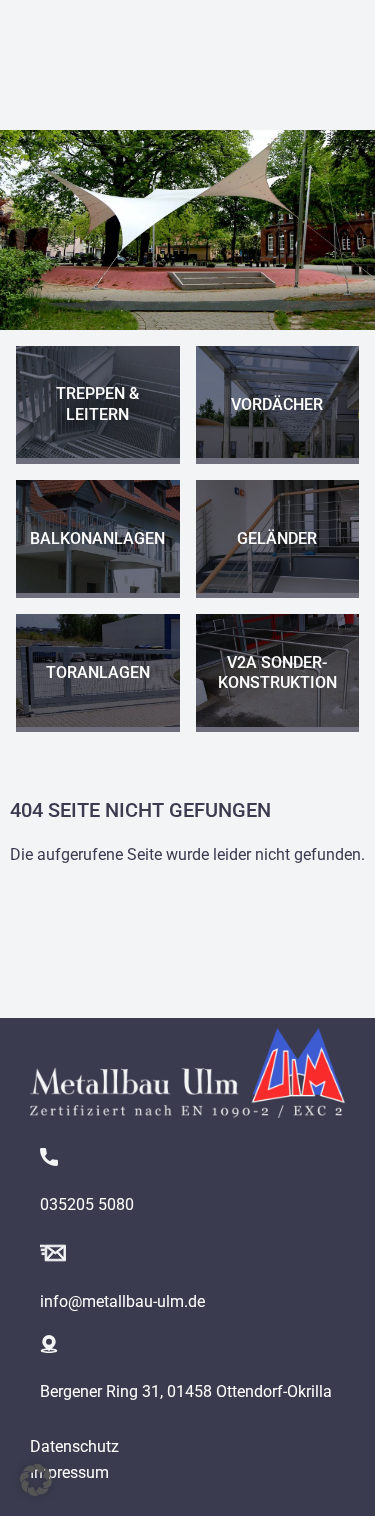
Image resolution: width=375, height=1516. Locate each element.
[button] (36, 1480)
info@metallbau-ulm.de (122, 1301)
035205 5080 (87, 1204)
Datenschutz (74, 1446)
